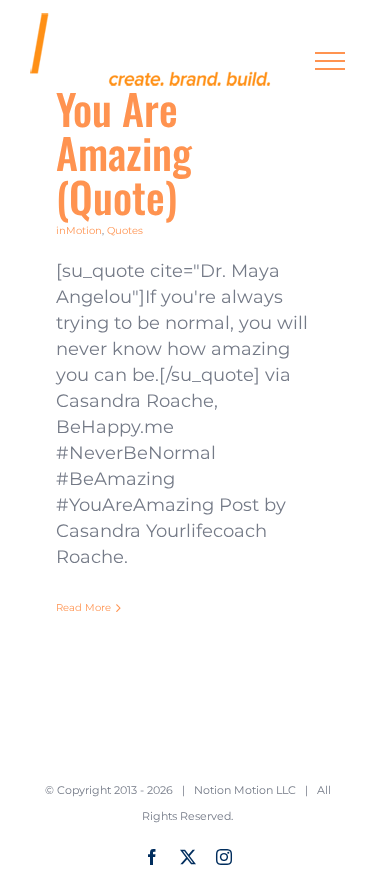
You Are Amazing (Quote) (124, 152)
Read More (83, 607)
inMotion (79, 230)
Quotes (125, 230)
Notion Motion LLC (245, 790)
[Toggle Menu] (330, 61)
